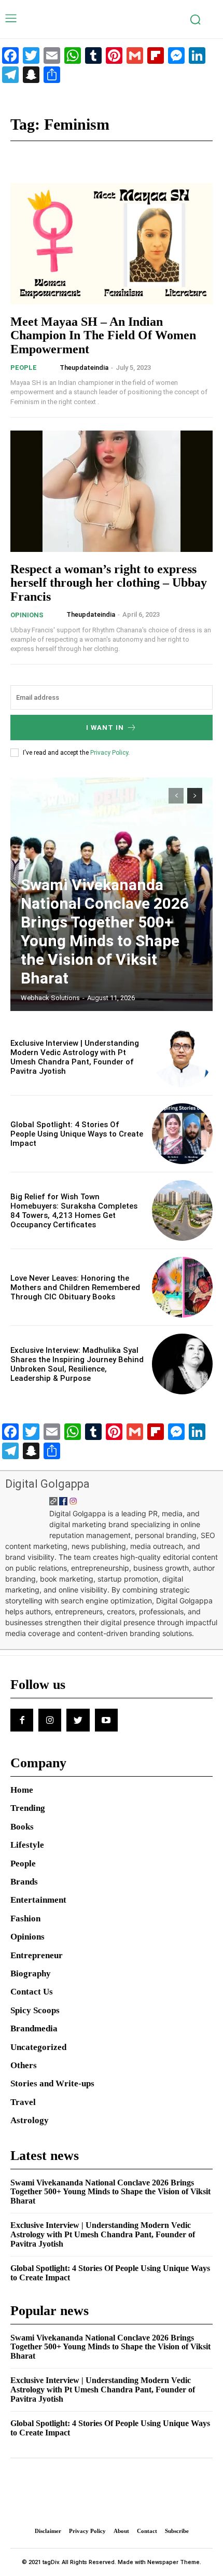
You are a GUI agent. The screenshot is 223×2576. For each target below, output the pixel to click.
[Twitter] (78, 1720)
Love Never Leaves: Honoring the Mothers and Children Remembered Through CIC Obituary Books (75, 1287)
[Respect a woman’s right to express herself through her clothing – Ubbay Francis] (112, 491)
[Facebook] (22, 1720)
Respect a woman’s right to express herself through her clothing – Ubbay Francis (109, 583)
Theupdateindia (84, 368)
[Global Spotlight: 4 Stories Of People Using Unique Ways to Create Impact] (182, 1134)
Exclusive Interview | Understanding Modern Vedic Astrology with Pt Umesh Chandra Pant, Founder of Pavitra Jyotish (75, 1057)
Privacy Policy (109, 753)
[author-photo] (51, 367)
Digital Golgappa (47, 1484)
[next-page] (195, 796)
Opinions (27, 615)
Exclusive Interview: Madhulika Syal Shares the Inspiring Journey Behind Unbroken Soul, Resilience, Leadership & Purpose (77, 1364)
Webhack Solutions (50, 998)
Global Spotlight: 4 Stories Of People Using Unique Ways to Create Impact (77, 1134)
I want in (105, 728)
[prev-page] (176, 796)
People (24, 368)
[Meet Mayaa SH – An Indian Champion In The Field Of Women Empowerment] (112, 244)
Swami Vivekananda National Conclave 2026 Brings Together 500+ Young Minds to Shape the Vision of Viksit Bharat (105, 931)
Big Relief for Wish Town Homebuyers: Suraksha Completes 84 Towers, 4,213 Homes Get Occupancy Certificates (74, 1211)
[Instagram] (50, 1720)
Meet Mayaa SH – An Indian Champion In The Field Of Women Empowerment (103, 335)
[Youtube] (106, 1720)
